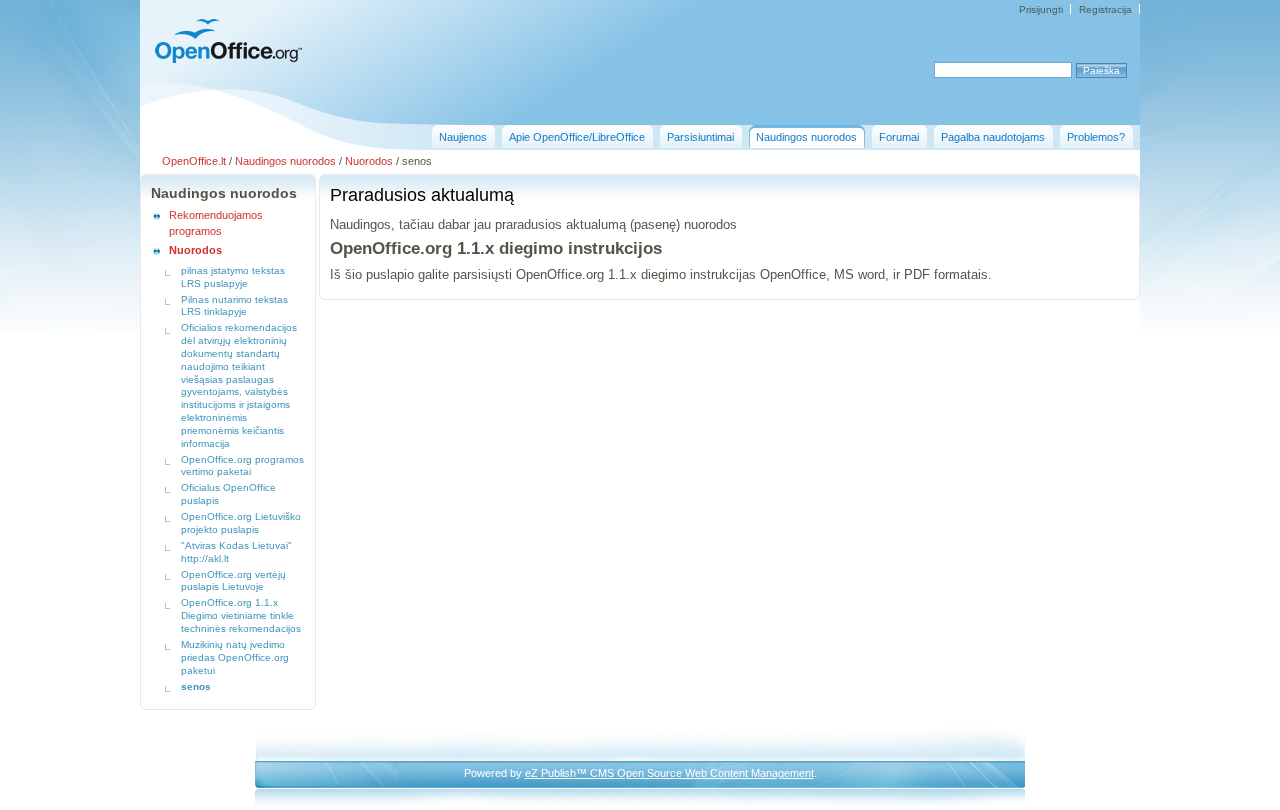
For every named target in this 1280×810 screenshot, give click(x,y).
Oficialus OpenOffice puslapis (228, 494)
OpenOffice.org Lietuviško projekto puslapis (241, 523)
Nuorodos (369, 161)
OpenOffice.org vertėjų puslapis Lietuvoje (233, 581)
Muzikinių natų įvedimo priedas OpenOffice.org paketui (235, 657)
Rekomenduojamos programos (216, 223)
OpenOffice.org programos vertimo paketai (242, 466)
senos (196, 686)
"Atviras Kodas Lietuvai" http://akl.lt (236, 552)
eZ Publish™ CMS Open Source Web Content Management (669, 773)
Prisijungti (1041, 9)
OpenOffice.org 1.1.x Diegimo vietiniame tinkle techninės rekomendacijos (241, 615)
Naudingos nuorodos (285, 161)
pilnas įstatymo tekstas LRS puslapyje (233, 277)
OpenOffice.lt (194, 161)
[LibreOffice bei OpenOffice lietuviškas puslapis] (222, 60)
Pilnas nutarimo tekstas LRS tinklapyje (234, 306)
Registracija (1105, 9)
